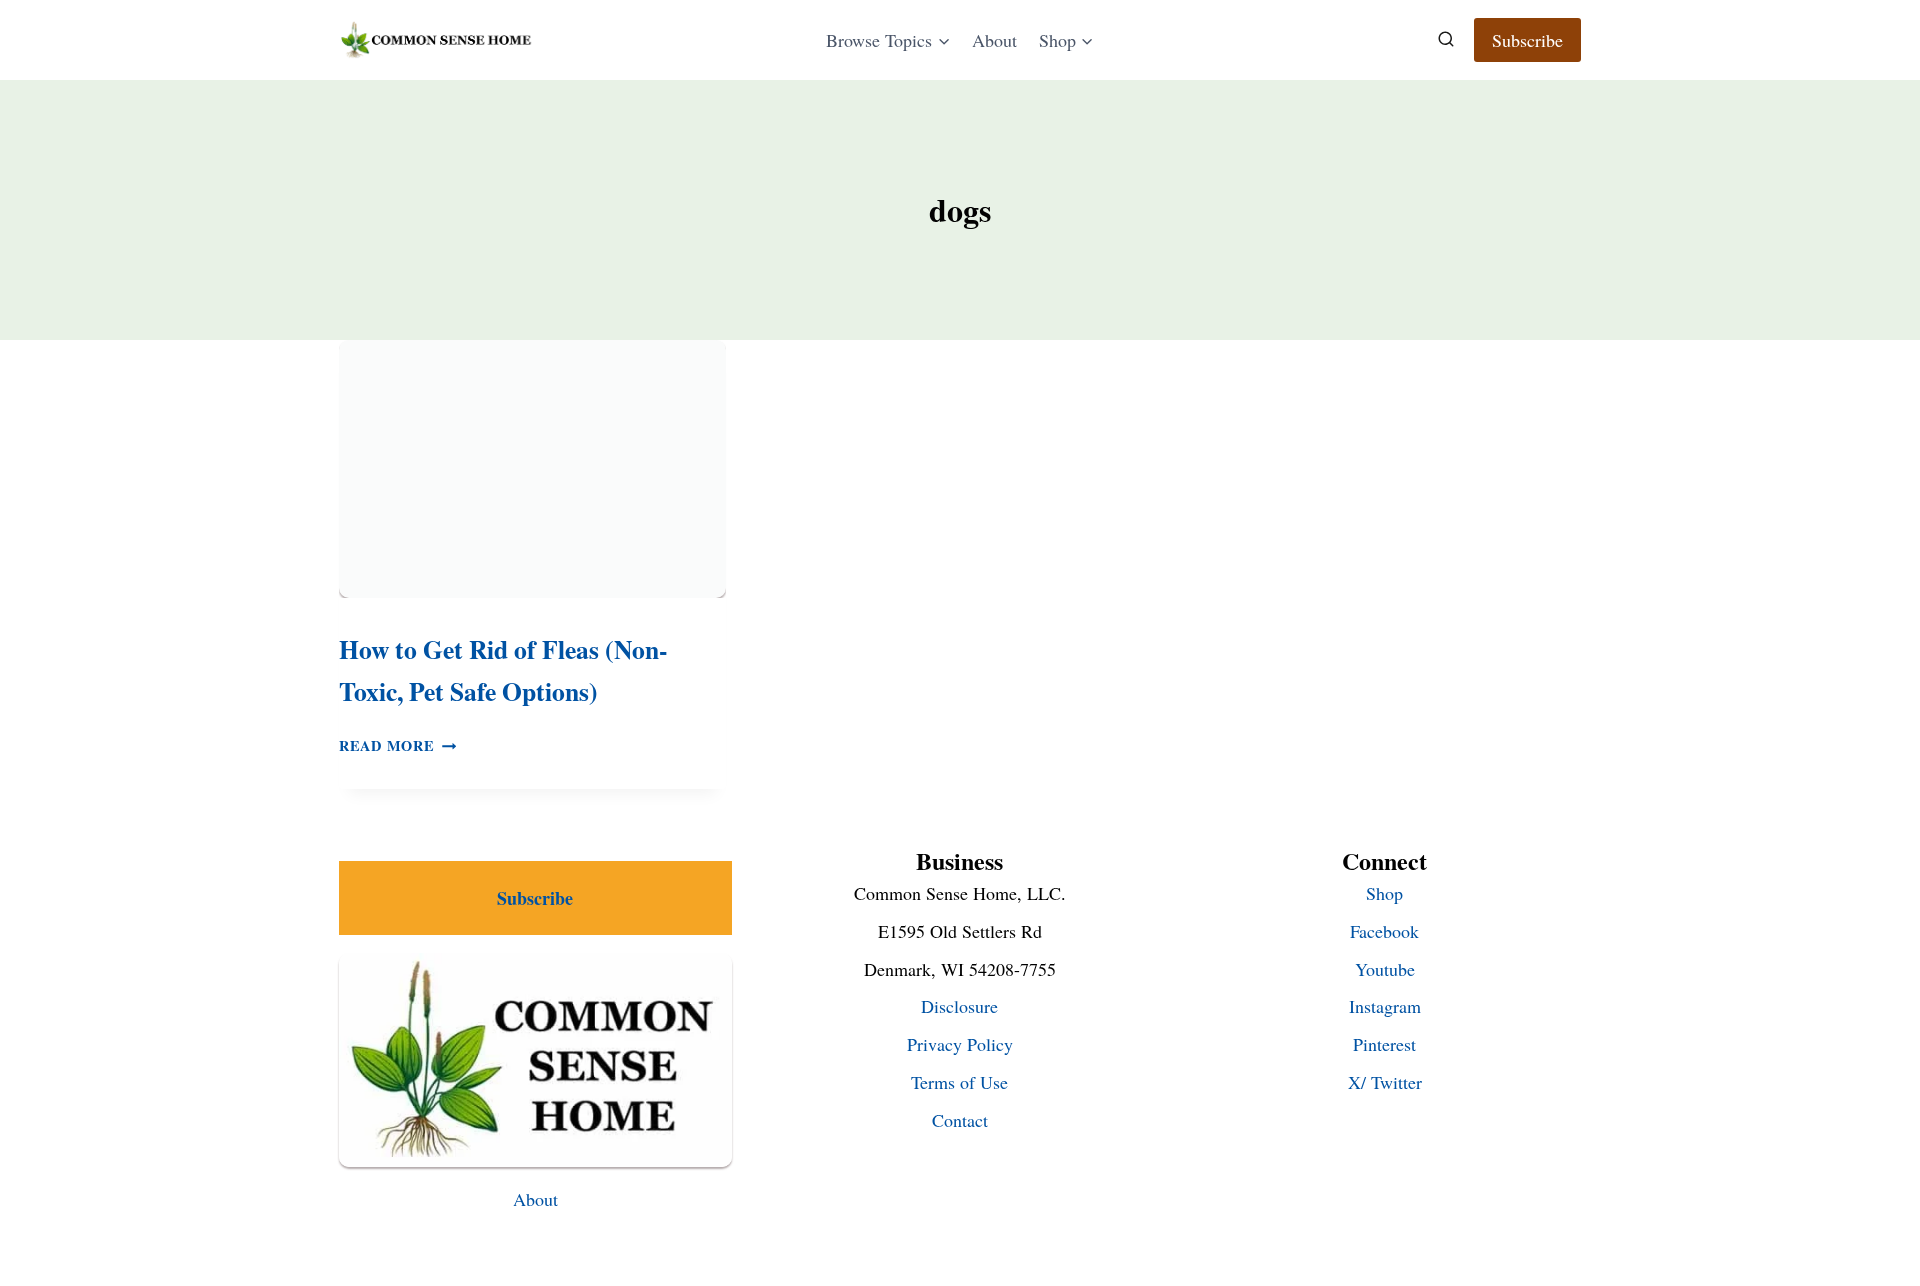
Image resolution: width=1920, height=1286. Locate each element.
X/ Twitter (1385, 1082)
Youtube (1385, 969)
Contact (960, 1120)
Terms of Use (959, 1082)
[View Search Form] (1446, 40)
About (994, 40)
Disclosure (959, 1006)
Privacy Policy (960, 1044)
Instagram (1385, 1006)
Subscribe (1527, 40)
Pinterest (1384, 1044)
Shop (1384, 893)
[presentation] (532, 469)
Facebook (1384, 931)
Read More (397, 745)
